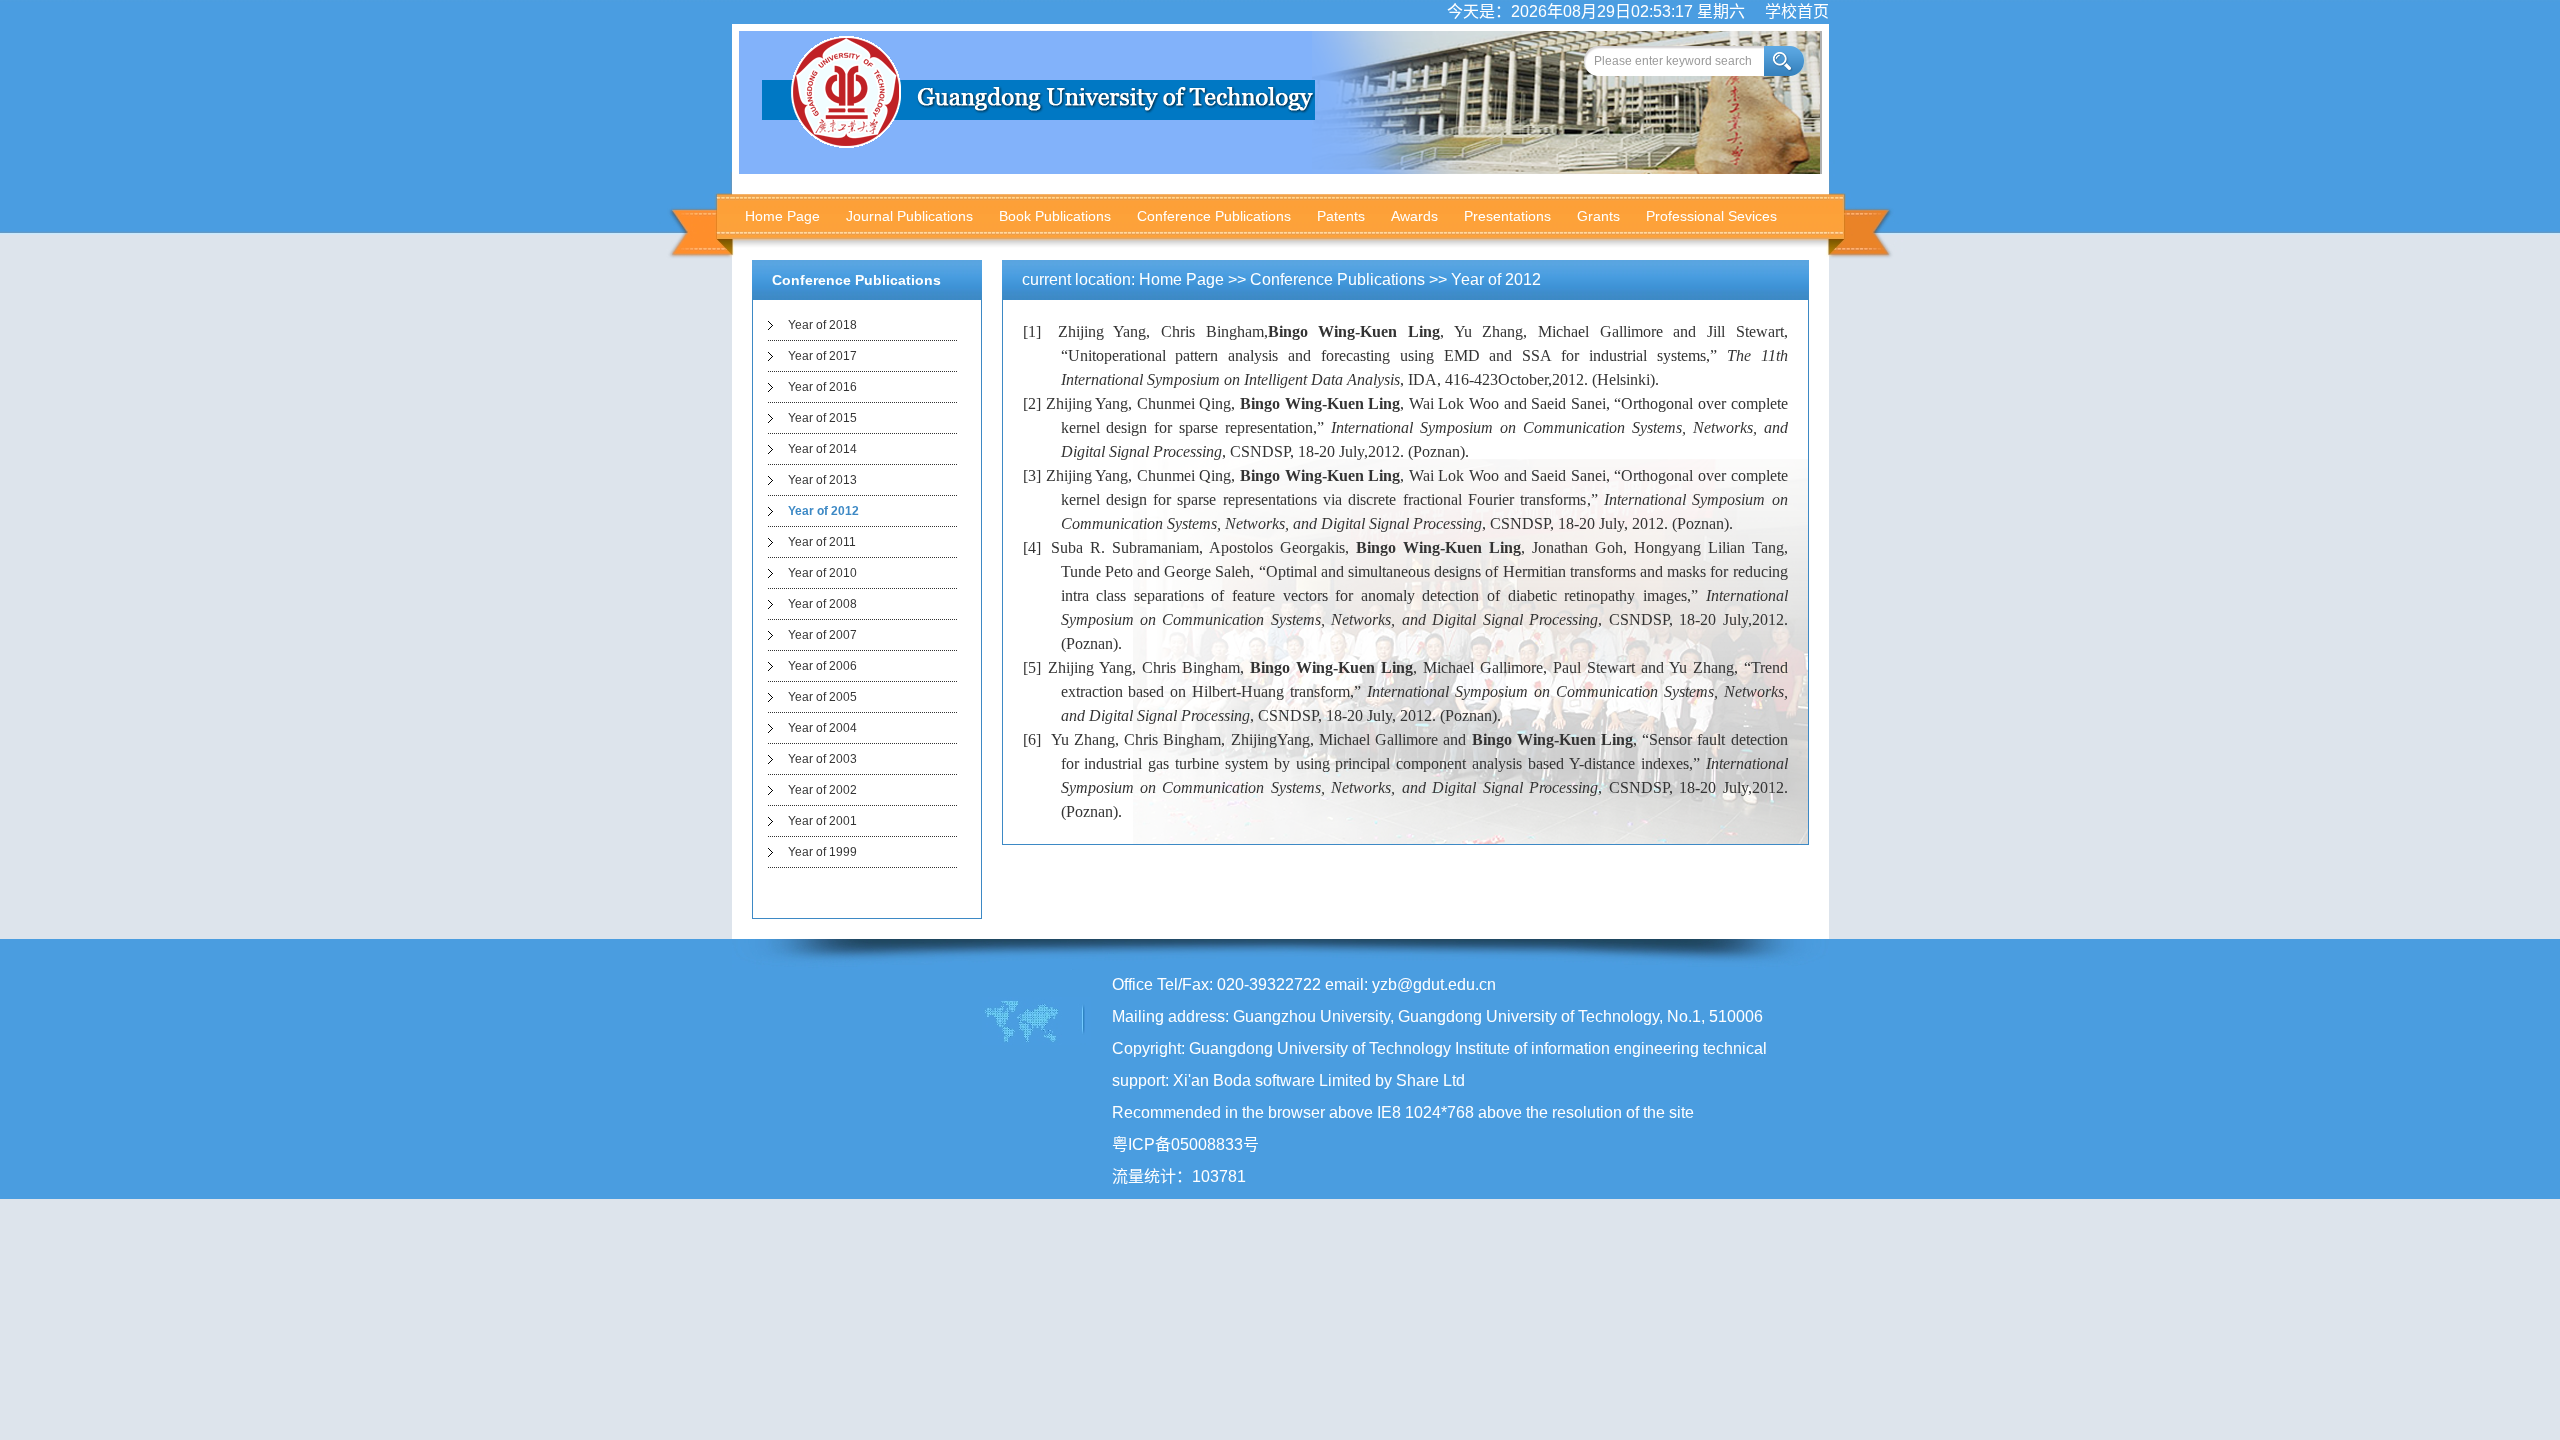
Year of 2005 (822, 697)
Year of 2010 (822, 573)
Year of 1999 (822, 852)
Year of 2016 (822, 387)
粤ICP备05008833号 (1185, 1144)
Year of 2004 (822, 728)
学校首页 (1797, 11)
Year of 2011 (822, 542)
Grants (1598, 216)
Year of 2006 (822, 666)
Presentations (1507, 216)
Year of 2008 (822, 604)
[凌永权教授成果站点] (1038, 142)
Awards (1414, 216)
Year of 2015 (822, 418)
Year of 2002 (822, 790)
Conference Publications (1214, 216)
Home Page (782, 216)
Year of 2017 (822, 356)
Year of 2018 (822, 325)
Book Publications (1055, 216)
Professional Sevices (1711, 216)
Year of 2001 (822, 821)
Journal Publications (909, 216)
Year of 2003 (822, 759)
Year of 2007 (822, 635)
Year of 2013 (822, 480)
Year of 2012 (823, 511)
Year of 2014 (822, 449)
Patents (1341, 216)
